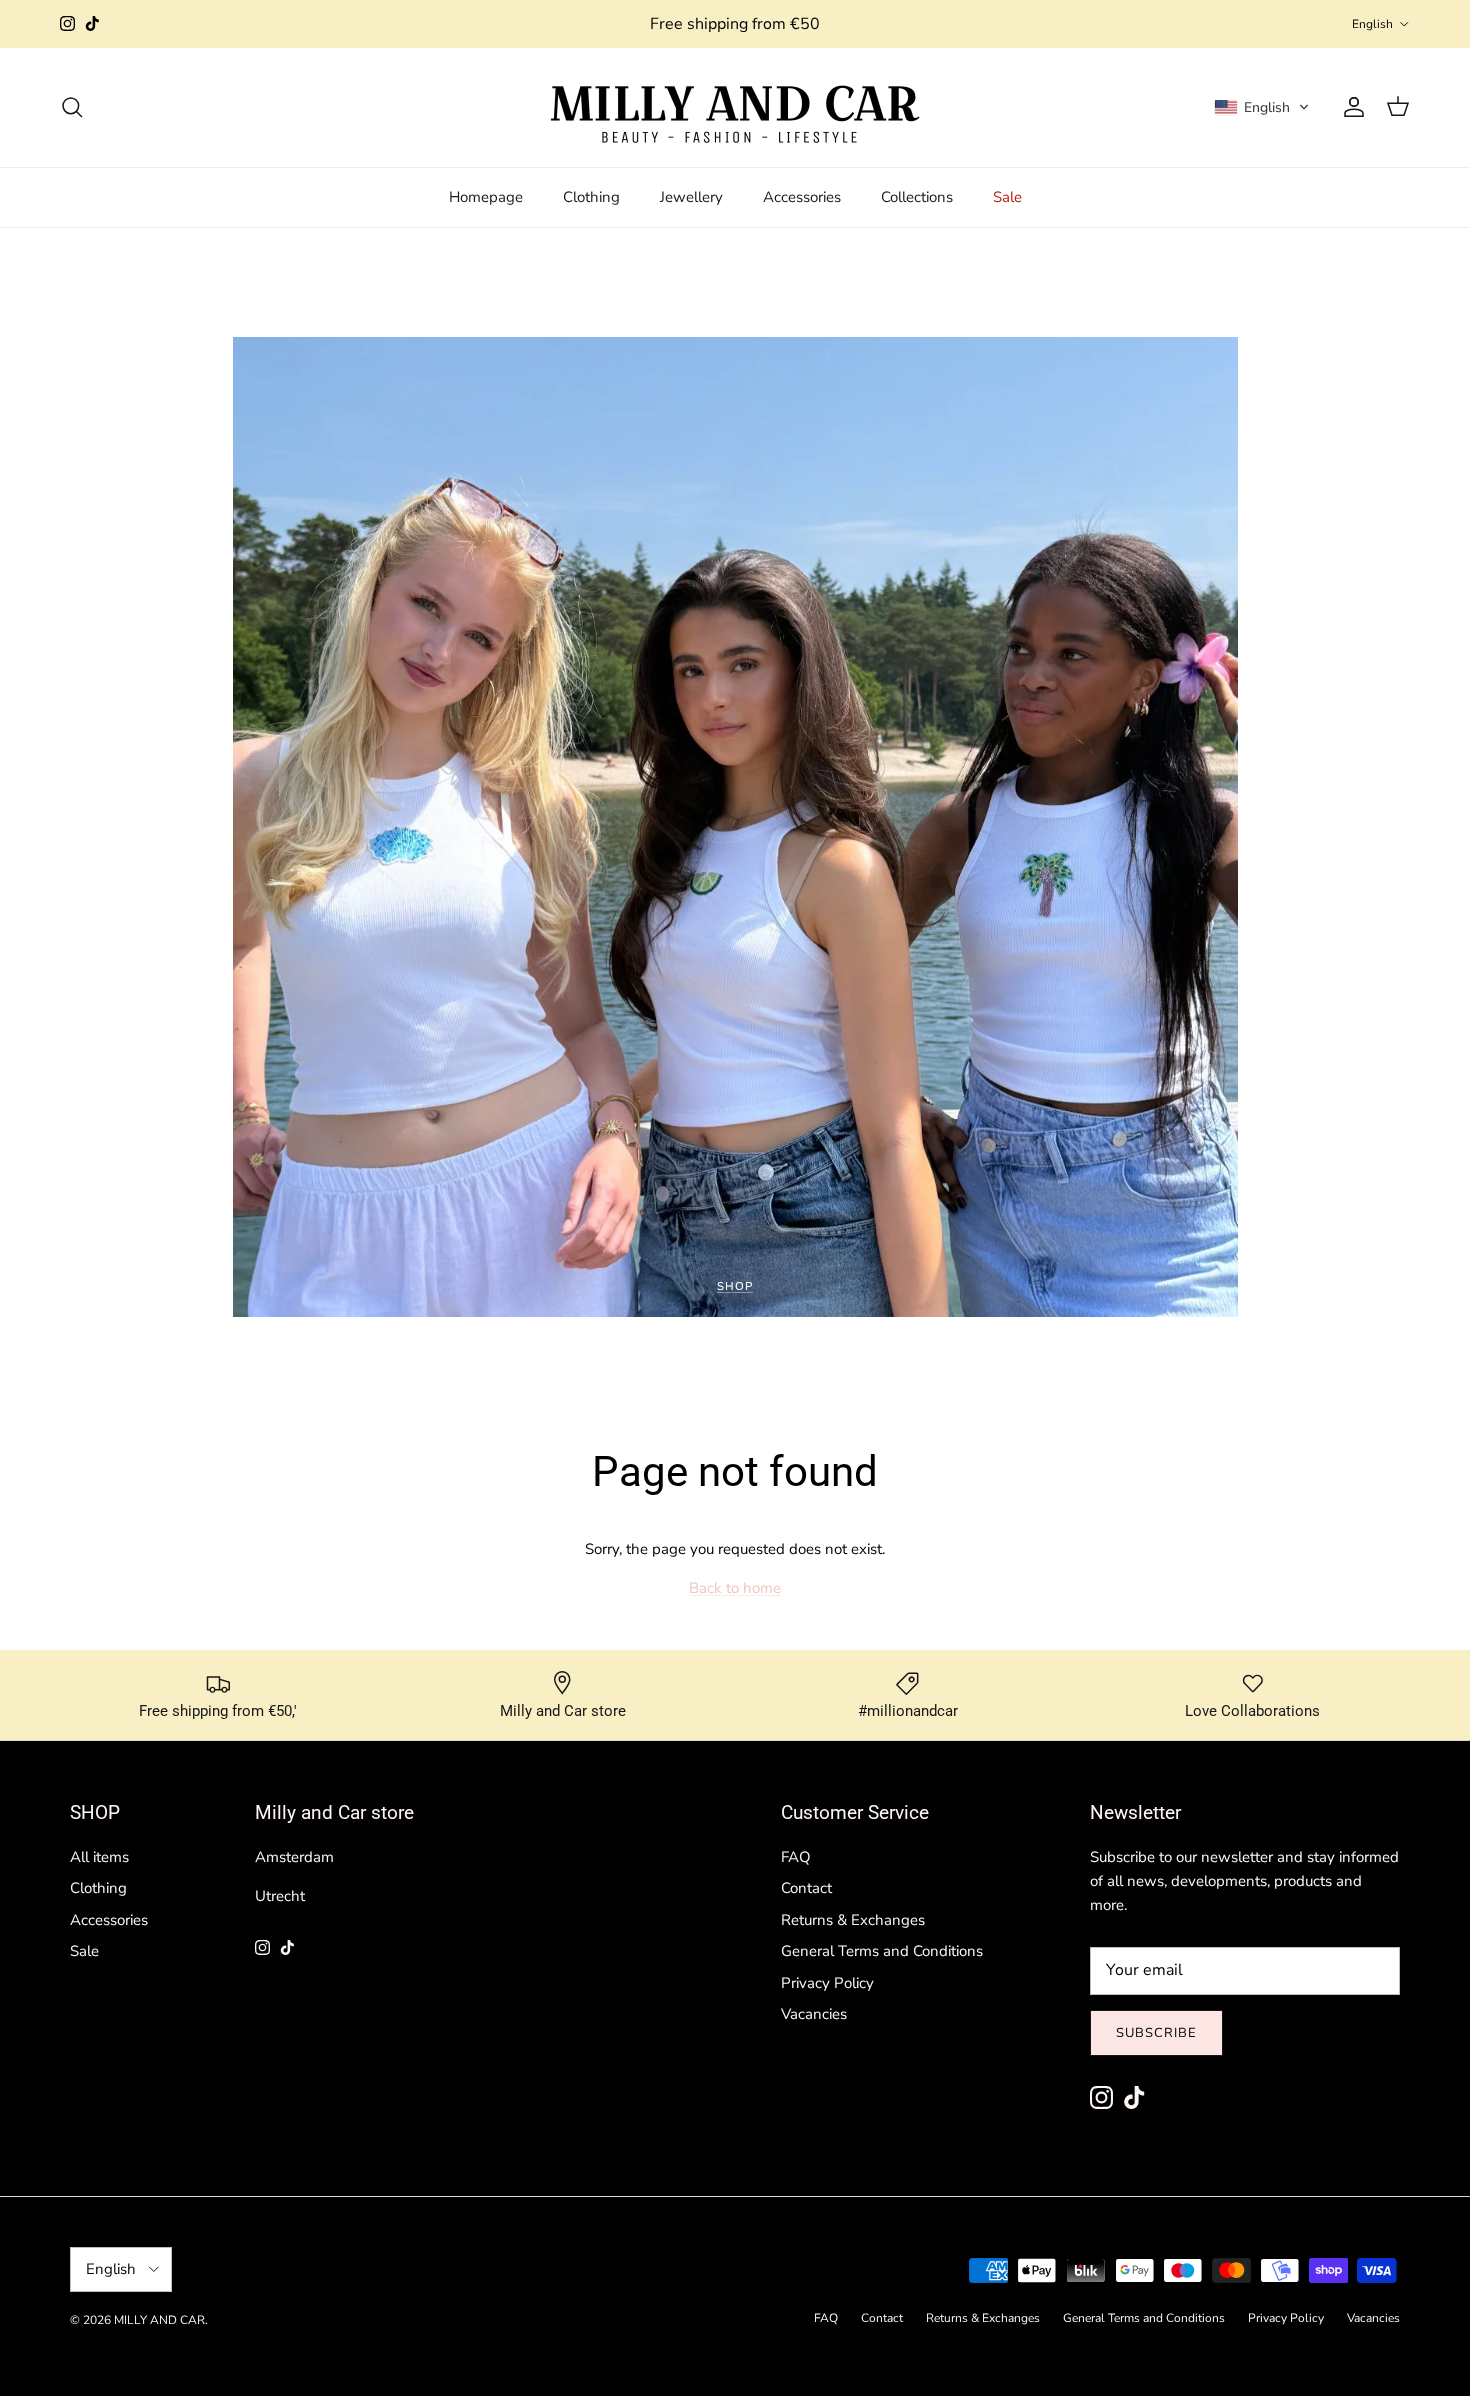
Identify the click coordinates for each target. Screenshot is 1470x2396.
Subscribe (1156, 2033)
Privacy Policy (827, 1983)
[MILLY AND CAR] (735, 107)
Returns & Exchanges (853, 1920)
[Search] (72, 107)
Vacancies (814, 2014)
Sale (1007, 197)
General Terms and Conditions (882, 1951)
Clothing (591, 197)
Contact (806, 1888)
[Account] (1350, 107)
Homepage (486, 197)
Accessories (802, 197)
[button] (1262, 107)
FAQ (796, 1857)
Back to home (735, 1588)
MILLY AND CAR (159, 2320)
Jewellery (691, 197)
